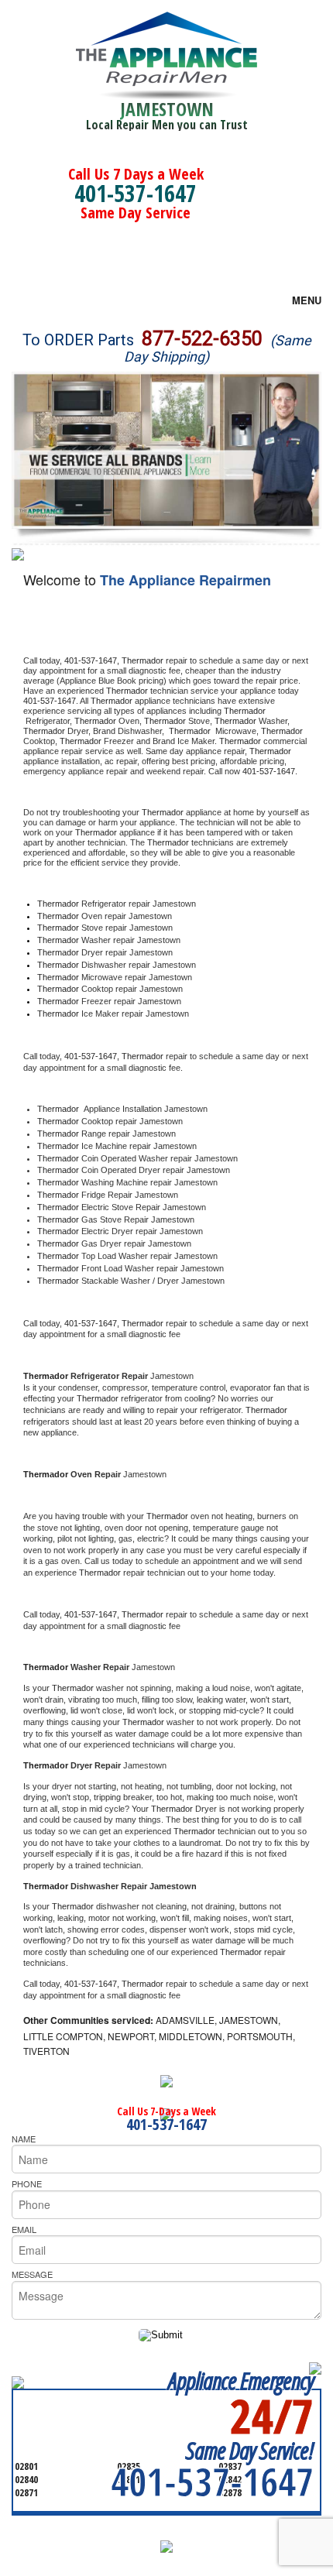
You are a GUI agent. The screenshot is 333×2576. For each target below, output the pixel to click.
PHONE (27, 2183)
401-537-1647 (136, 193)
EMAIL (24, 2229)
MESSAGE (32, 2274)
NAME (24, 2139)
